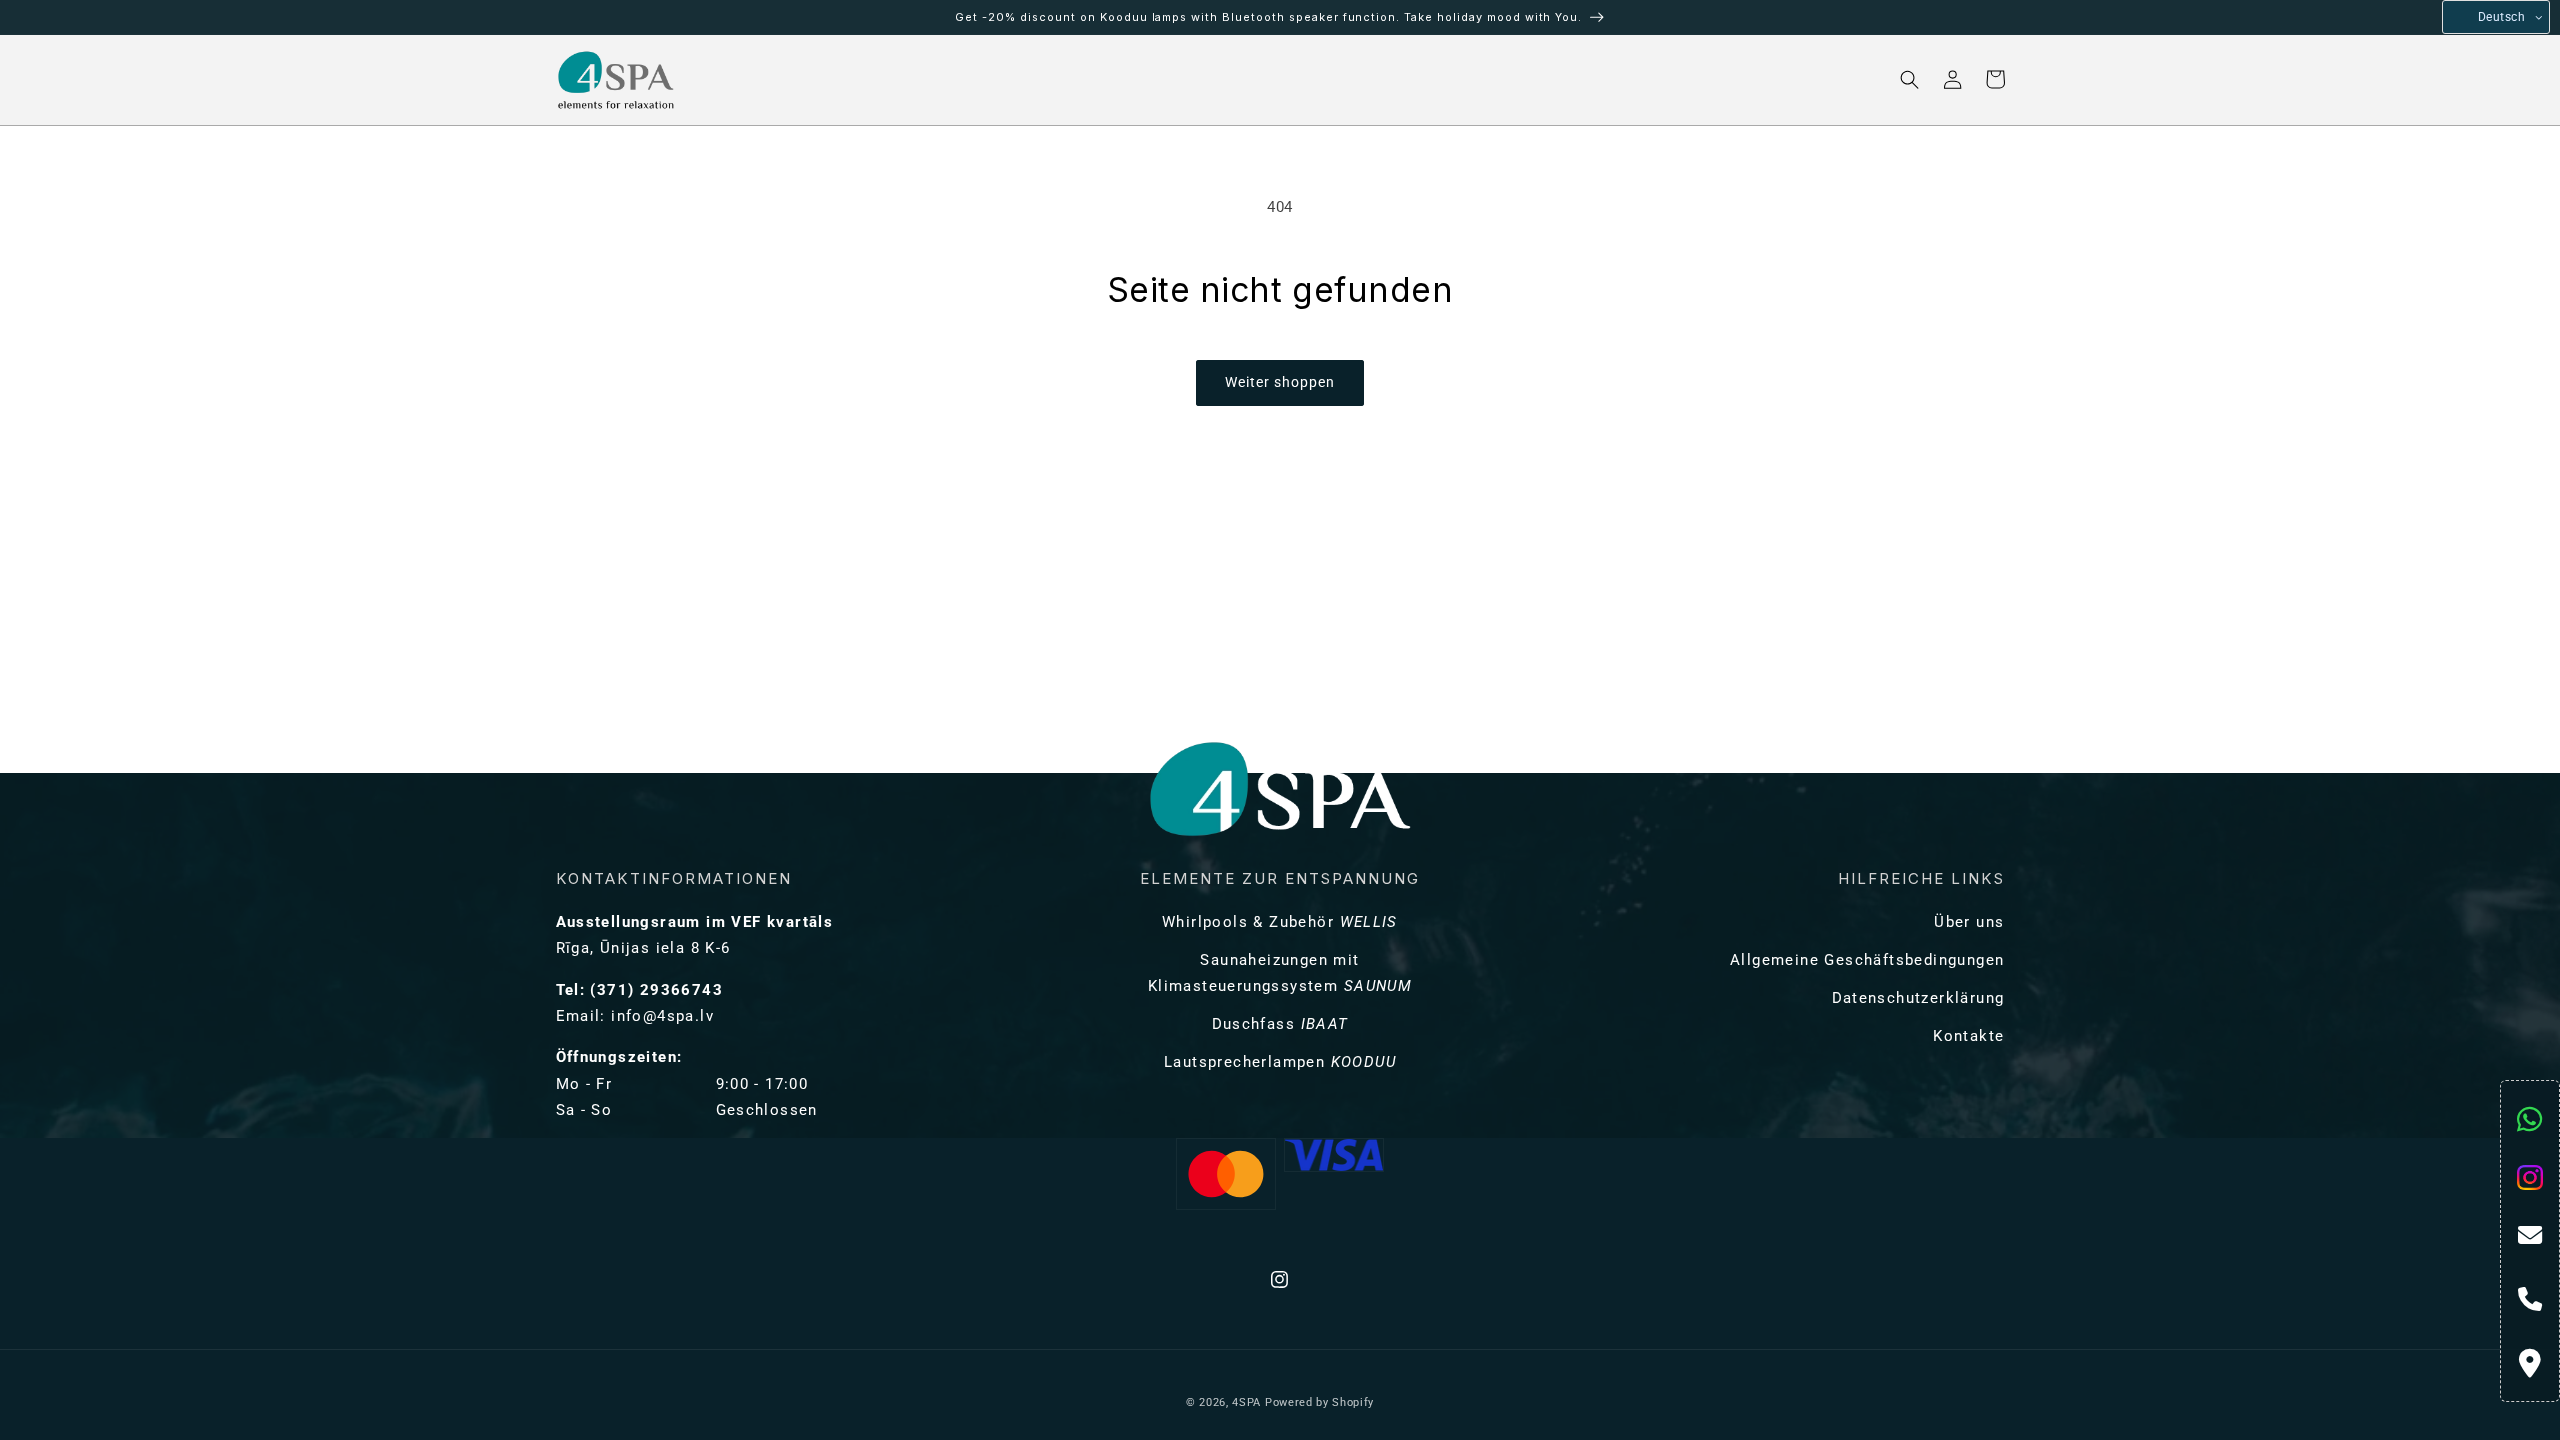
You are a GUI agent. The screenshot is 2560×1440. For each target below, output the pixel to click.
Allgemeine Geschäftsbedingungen (1867, 960)
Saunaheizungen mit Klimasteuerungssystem (1280, 973)
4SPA (1246, 1402)
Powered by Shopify (1319, 1402)
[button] (763, 79)
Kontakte (1968, 1036)
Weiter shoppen (1280, 382)
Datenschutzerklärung (1918, 998)
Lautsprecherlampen (1280, 1062)
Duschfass (1280, 1024)
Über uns (1969, 922)
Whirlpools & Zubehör (1280, 922)
